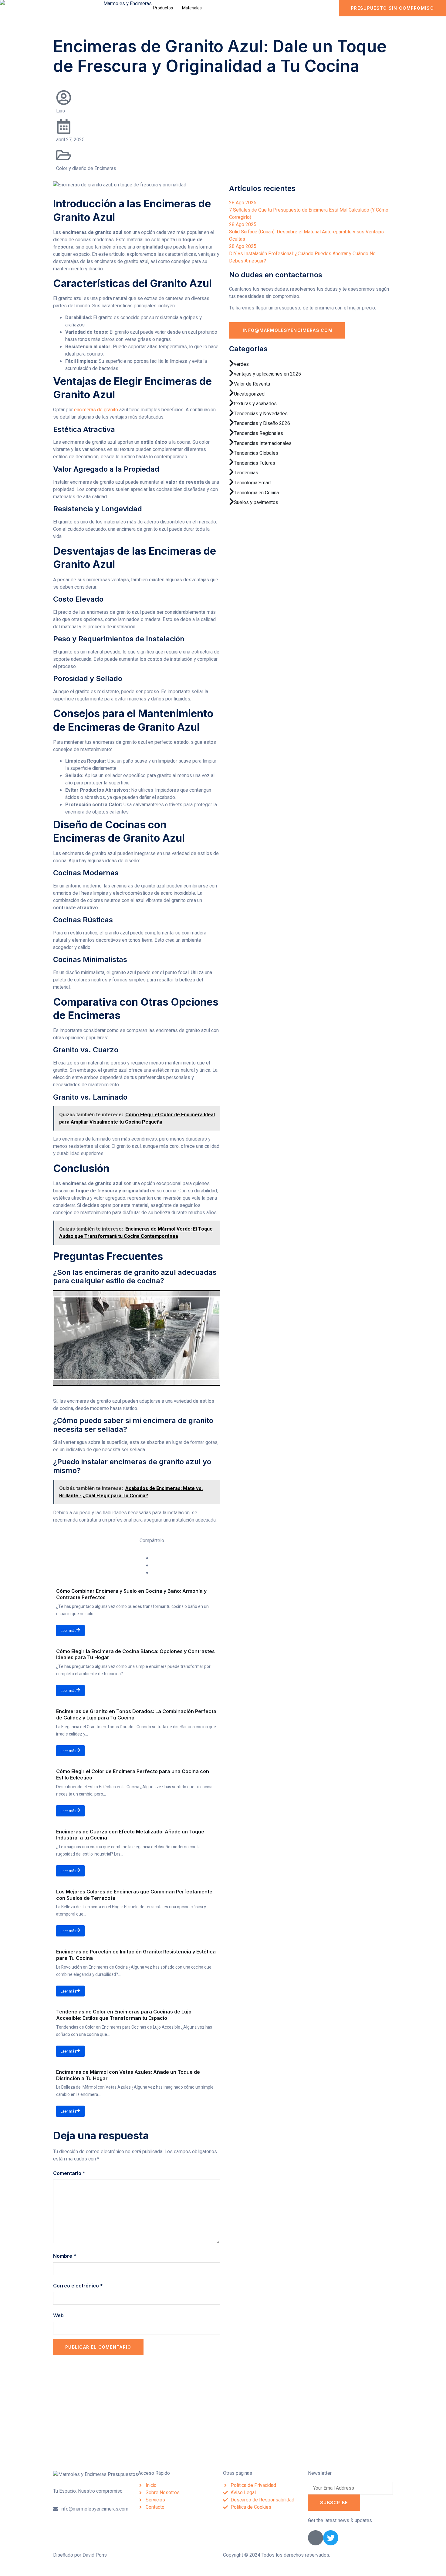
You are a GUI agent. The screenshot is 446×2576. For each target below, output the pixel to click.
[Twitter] (331, 2538)
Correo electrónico (78, 2286)
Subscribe (334, 2502)
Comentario (69, 2173)
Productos (163, 8)
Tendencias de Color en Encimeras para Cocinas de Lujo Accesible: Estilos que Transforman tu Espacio (124, 2015)
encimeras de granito (96, 410)
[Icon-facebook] (316, 2538)
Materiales (192, 8)
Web (58, 2315)
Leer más (69, 1631)
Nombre (65, 2256)
